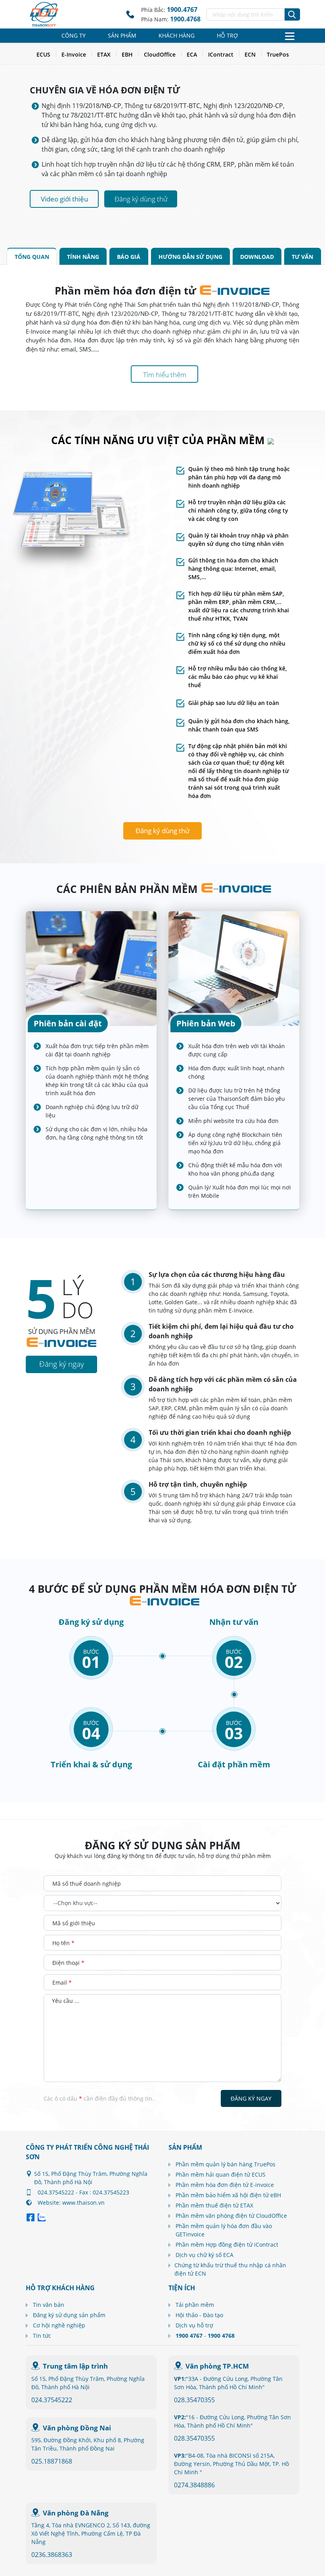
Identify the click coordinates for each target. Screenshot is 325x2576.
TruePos (278, 54)
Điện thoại (68, 1963)
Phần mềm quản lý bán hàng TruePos (226, 2164)
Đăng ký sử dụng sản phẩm (69, 2315)
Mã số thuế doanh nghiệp (87, 1884)
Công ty (74, 35)
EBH (127, 54)
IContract (221, 54)
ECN (250, 54)
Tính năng (83, 257)
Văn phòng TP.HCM (217, 2366)
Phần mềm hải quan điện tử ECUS (221, 2174)
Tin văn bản (49, 2305)
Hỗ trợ (227, 35)
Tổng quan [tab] (32, 257)
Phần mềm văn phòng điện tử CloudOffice (231, 2216)
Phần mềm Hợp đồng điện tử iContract (227, 2245)
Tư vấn (302, 257)
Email (62, 1982)
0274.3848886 (194, 2485)
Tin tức (42, 2336)
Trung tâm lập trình (75, 2366)
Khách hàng (177, 35)
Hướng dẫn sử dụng (190, 257)
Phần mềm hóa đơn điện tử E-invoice (225, 2185)
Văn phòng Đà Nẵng (76, 2513)
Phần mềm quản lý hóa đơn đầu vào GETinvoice (224, 2230)
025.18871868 (52, 2461)
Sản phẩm (122, 35)
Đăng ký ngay (251, 2098)
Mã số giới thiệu (74, 1923)
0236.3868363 (52, 2555)
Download (257, 257)
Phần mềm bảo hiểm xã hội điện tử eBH (228, 2195)
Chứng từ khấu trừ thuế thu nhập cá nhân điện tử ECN (230, 2269)
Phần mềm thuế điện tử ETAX (214, 2205)
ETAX (104, 54)
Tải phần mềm (195, 2305)
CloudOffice (160, 54)
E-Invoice (74, 54)
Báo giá (129, 257)
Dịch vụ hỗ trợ (194, 2325)
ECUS (43, 54)
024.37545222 (52, 2400)
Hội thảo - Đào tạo (199, 2315)
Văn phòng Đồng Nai (77, 2428)
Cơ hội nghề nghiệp (59, 2325)
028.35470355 (194, 2400)
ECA (192, 54)
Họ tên (63, 1943)
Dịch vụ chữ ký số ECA (205, 2255)
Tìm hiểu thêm (165, 375)
